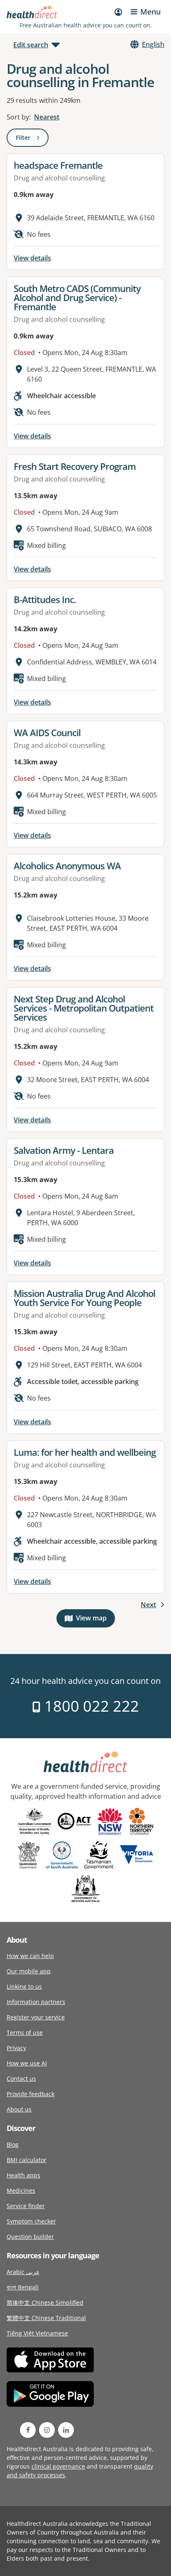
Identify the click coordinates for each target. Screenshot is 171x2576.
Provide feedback (31, 2094)
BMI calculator (27, 2160)
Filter (32, 139)
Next (148, 1605)
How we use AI (27, 2063)
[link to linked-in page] (66, 2430)
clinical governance (58, 2466)
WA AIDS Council (47, 732)
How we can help (30, 1956)
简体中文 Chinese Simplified (45, 2302)
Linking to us (24, 1986)
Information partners (36, 2002)
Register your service (36, 2017)
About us (19, 2109)
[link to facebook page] (28, 2430)
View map (95, 1620)
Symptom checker (31, 2221)
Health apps (23, 2175)
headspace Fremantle (58, 165)
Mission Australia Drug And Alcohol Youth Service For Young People (84, 1298)
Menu (150, 12)
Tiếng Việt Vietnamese (37, 2333)
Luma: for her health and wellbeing (85, 1452)
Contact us (21, 2079)
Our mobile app (29, 1971)
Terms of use (25, 2032)
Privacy (16, 2048)
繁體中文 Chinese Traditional (46, 2318)
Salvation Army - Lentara (64, 1150)
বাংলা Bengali (23, 2287)
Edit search (31, 45)
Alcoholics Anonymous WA (67, 866)
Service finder (26, 2206)
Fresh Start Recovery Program (75, 466)
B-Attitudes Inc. (45, 599)
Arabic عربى (23, 2272)
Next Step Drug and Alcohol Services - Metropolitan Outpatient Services (84, 1008)
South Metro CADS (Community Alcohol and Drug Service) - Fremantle (77, 297)
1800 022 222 (90, 1706)
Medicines (21, 2190)
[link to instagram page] (47, 2430)
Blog (13, 2144)
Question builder (30, 2237)
